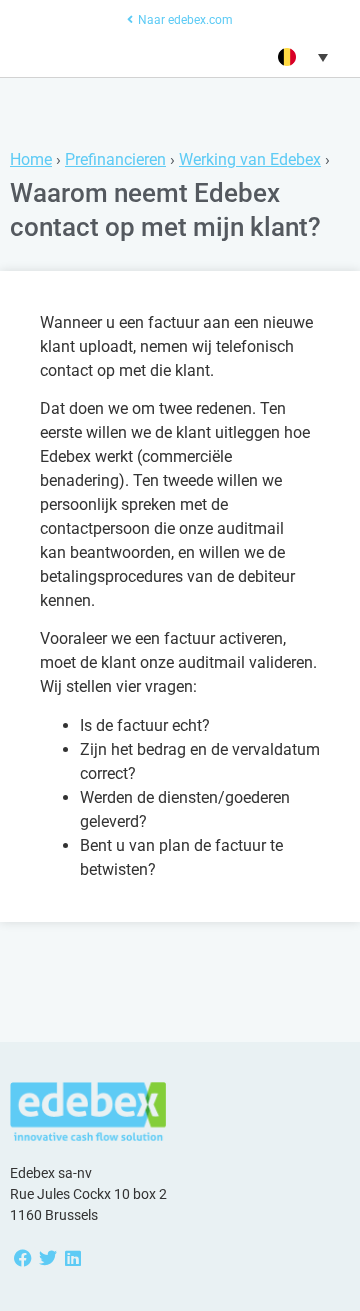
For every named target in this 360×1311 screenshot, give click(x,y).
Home (31, 159)
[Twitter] (47, 1258)
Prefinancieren (115, 159)
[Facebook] (22, 1258)
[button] (301, 57)
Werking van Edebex (250, 159)
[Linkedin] (72, 1258)
